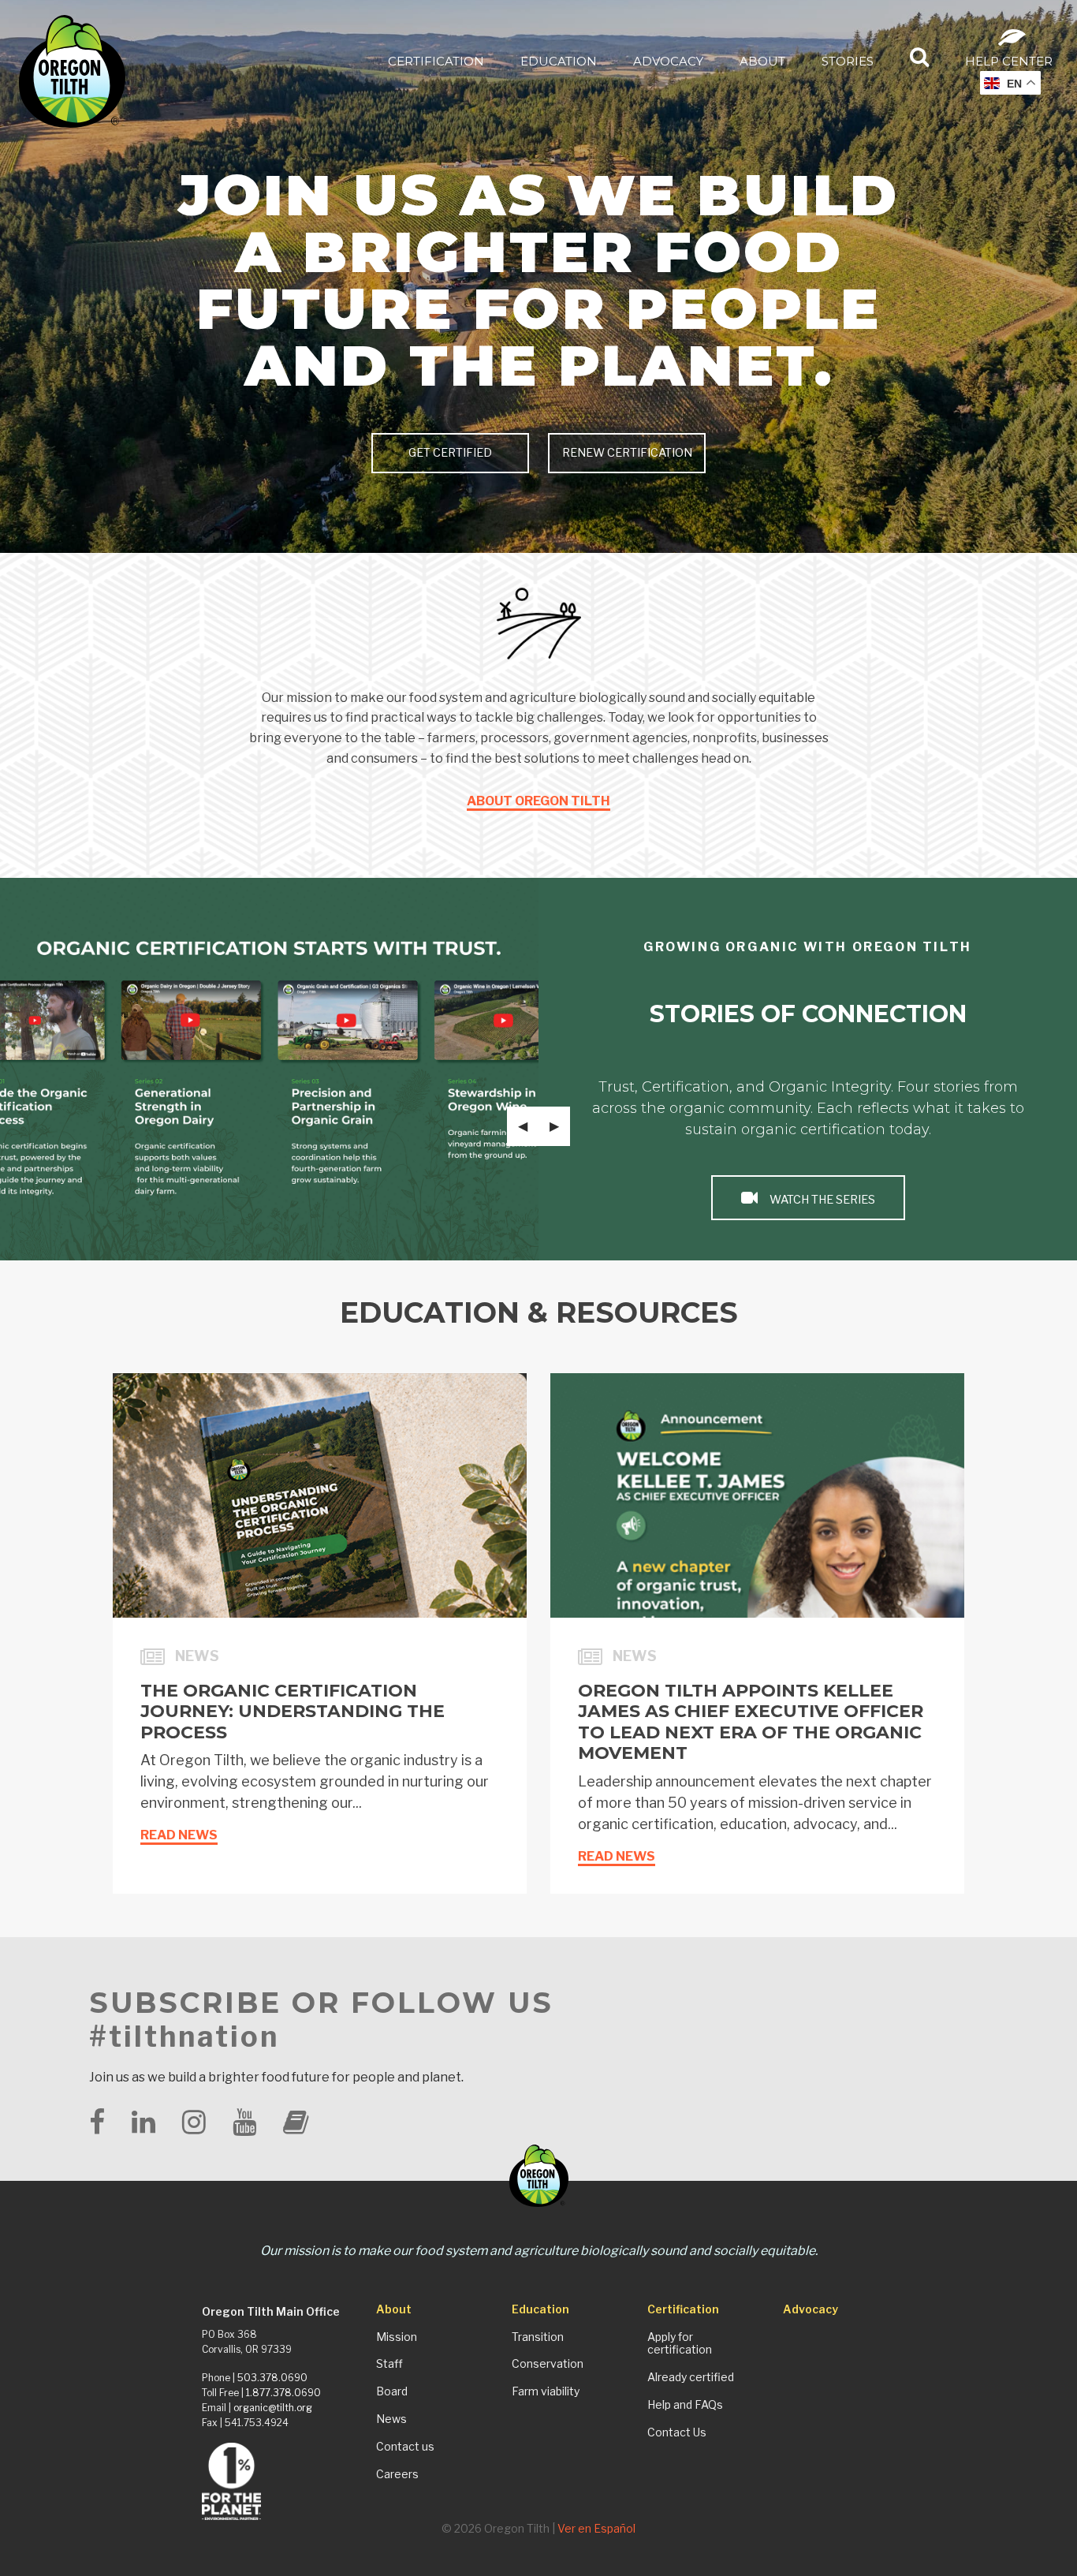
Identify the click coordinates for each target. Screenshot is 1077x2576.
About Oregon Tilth (538, 801)
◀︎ (528, 1126)
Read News (179, 1835)
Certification (436, 61)
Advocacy (668, 61)
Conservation (548, 2364)
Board (392, 2391)
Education (559, 61)
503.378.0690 (272, 2378)
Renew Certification (627, 453)
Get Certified (450, 453)
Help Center (1009, 61)
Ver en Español (596, 2528)
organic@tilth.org (273, 2408)
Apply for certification (680, 2344)
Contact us (405, 2447)
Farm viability (546, 2391)
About (762, 61)
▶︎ (560, 1126)
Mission (397, 2337)
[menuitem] (436, 60)
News (391, 2419)
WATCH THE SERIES (821, 1200)
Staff (389, 2364)
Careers (397, 2474)
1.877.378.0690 (283, 2393)
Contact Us (677, 2432)
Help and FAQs (685, 2405)
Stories (848, 61)
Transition (538, 2337)
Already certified (691, 2377)
